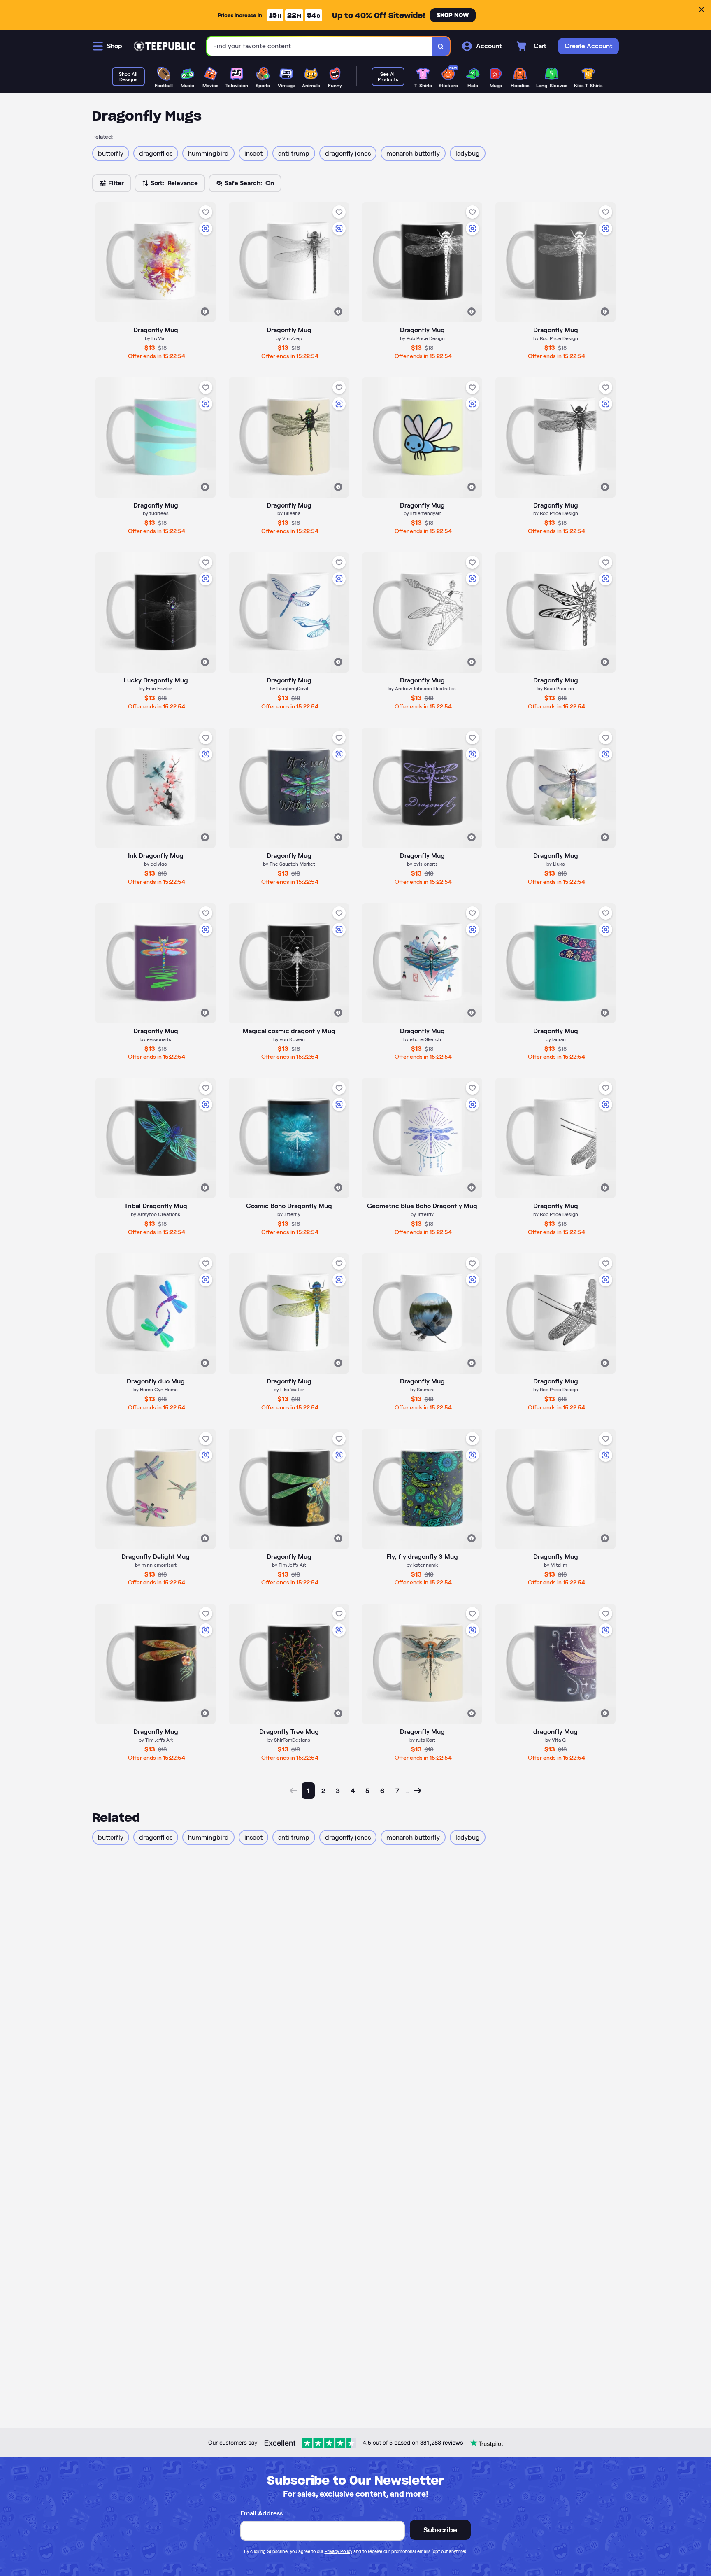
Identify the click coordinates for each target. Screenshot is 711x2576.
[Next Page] (418, 1791)
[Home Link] (165, 46)
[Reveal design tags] (205, 312)
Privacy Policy (338, 2551)
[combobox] (319, 46)
